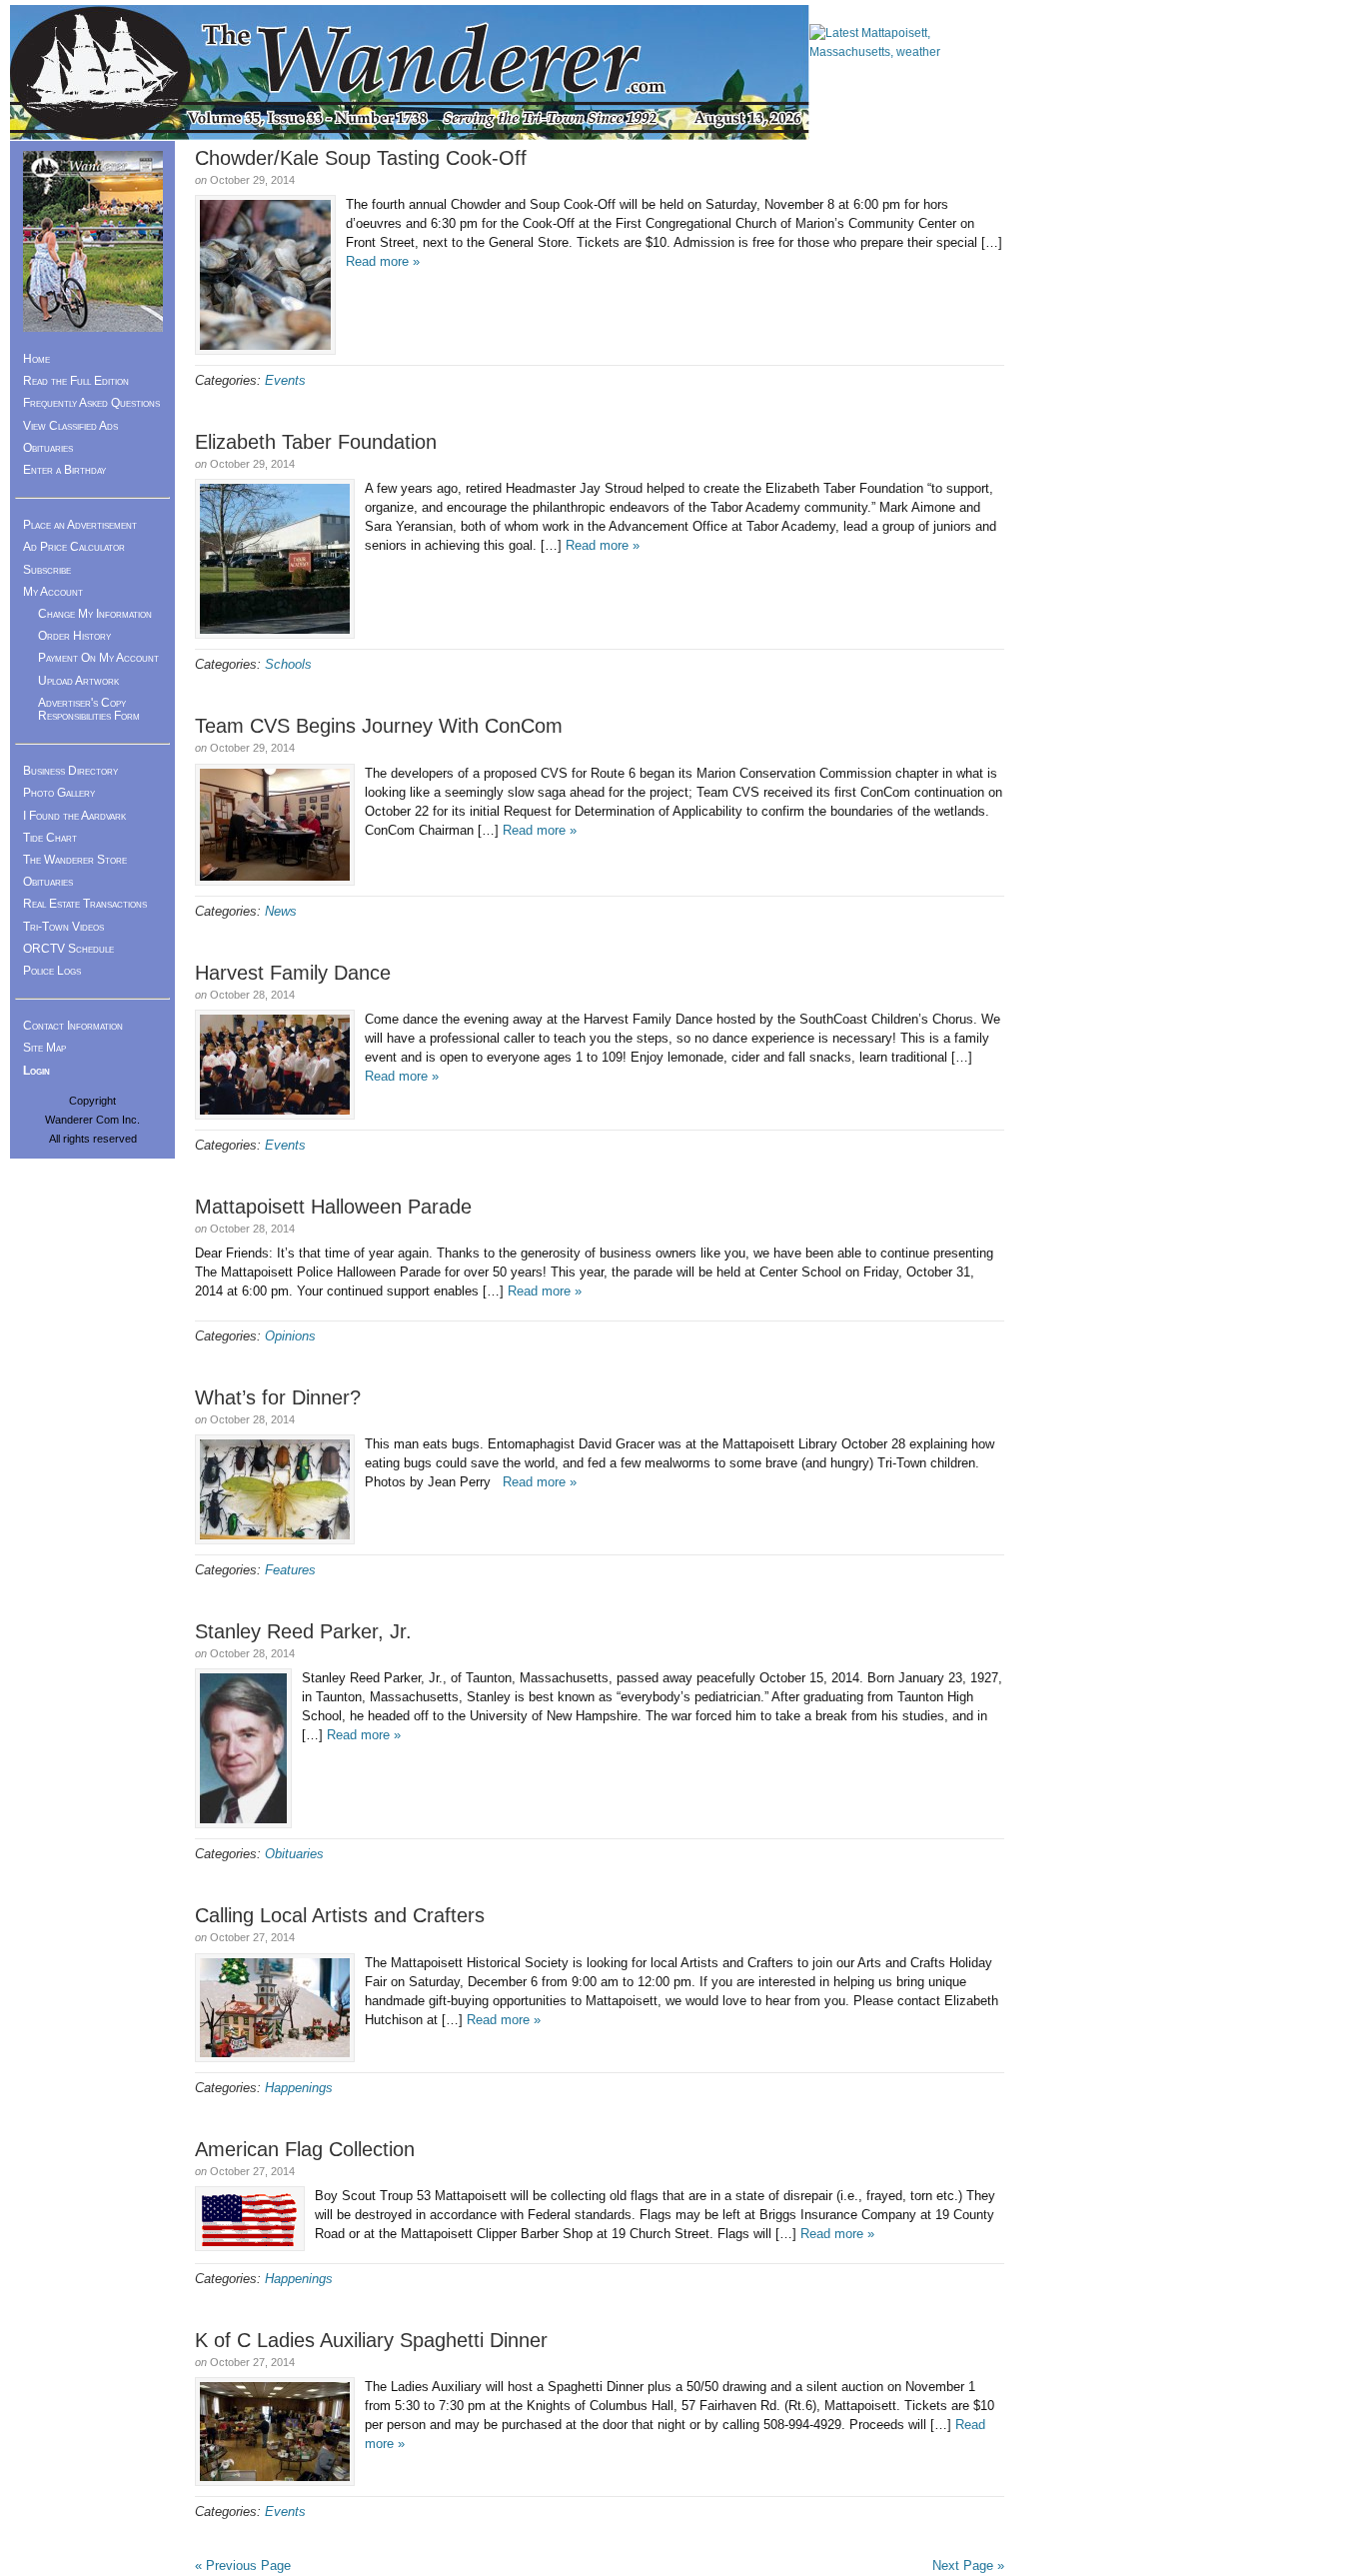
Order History (74, 636)
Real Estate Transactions (85, 904)
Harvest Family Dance (293, 973)
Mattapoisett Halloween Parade (333, 1207)
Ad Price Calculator (74, 547)
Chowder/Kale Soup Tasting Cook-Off (361, 158)
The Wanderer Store (75, 860)
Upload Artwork (78, 681)
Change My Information (95, 614)
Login (36, 1071)
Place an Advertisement (80, 525)
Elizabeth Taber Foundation (316, 442)
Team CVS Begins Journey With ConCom (379, 726)
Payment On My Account (98, 658)
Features (290, 1570)
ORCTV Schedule (68, 949)
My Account (53, 592)
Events (285, 380)
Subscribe (47, 570)
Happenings (299, 2088)
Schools (288, 664)
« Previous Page (243, 2566)
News (281, 911)
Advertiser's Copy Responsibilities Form (89, 709)
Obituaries (294, 1854)
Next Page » (968, 2566)
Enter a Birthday (64, 470)
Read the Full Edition (76, 381)
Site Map (44, 1048)
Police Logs (52, 971)
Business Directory (70, 771)
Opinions (290, 1336)
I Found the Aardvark (74, 816)
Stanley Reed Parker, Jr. (303, 1631)
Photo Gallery (59, 793)
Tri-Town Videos (63, 927)
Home (36, 359)
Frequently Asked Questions (91, 403)
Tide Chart (50, 838)
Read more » (383, 261)
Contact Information (73, 1026)
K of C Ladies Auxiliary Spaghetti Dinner (371, 2340)
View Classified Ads (70, 426)
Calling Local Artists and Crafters (340, 1915)
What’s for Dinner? (278, 1397)
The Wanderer (410, 72)
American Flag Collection (305, 2149)
